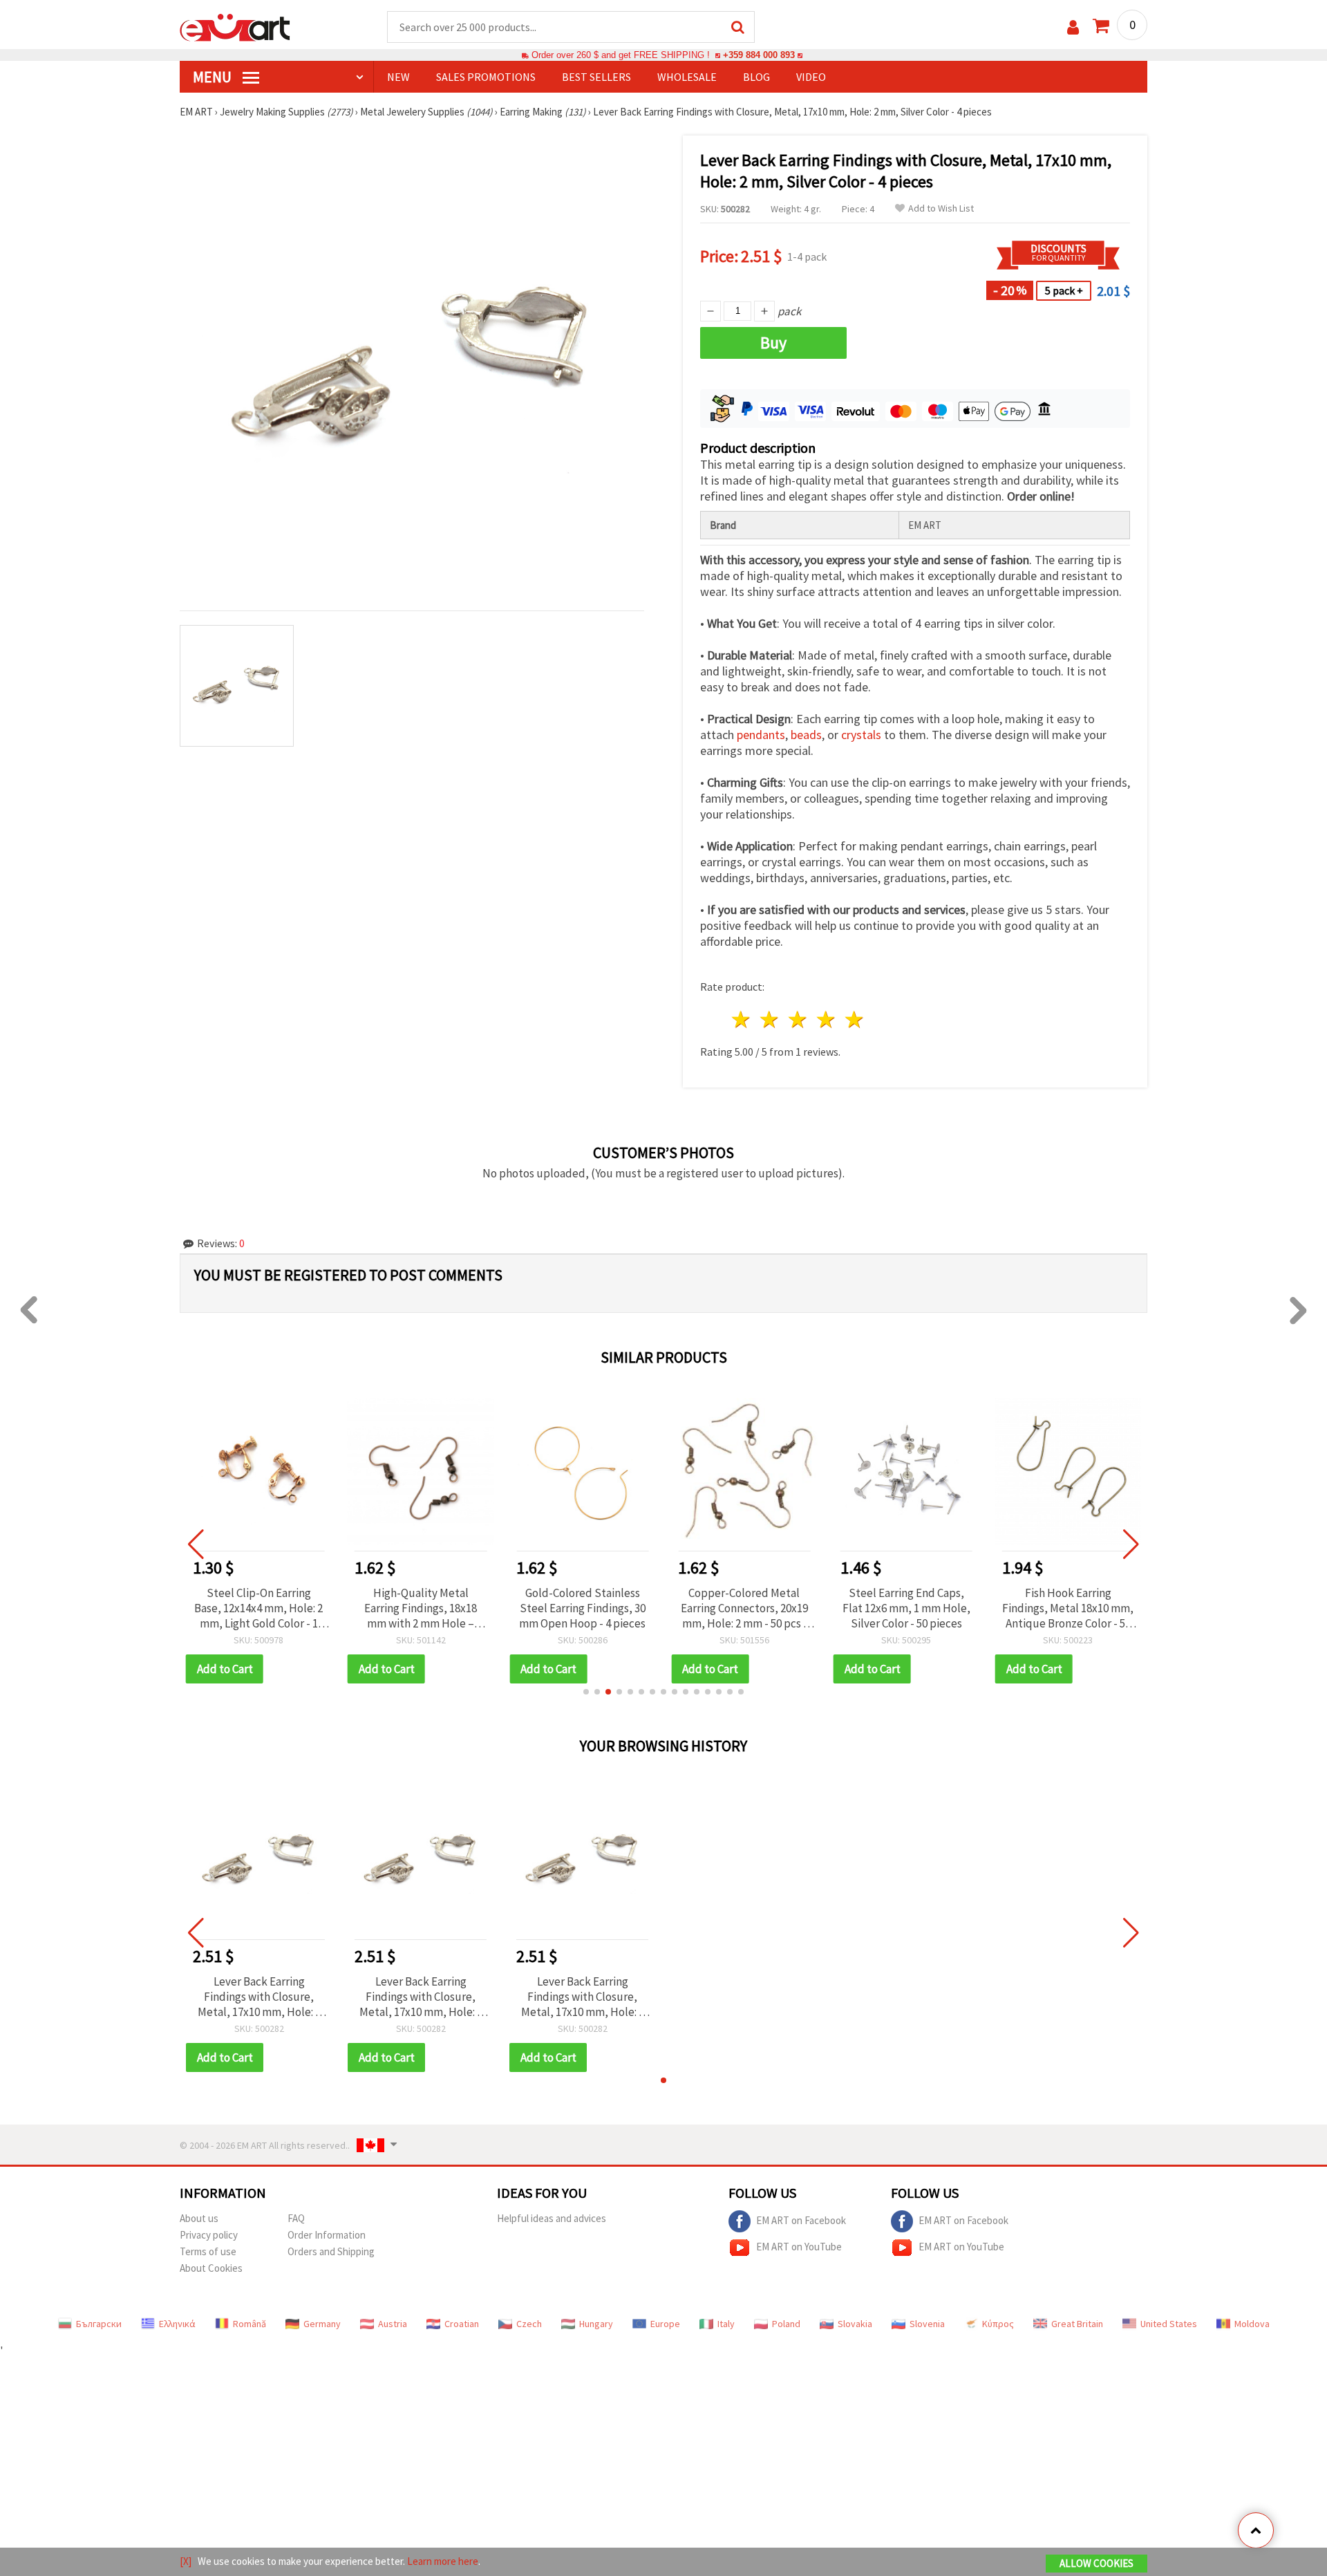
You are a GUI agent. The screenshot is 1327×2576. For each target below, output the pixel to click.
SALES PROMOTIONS (486, 77)
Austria (393, 2324)
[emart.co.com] (235, 26)
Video (811, 77)
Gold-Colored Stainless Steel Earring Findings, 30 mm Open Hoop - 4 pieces (582, 1608)
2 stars (770, 1019)
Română (250, 2324)
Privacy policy (209, 2235)
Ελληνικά (177, 2324)
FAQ (296, 2218)
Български (99, 2324)
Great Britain (1077, 2324)
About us (199, 2218)
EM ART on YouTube (799, 2247)
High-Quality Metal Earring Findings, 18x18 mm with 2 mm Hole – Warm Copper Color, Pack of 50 (421, 1608)
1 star (742, 1019)
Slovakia (855, 2324)
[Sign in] (1073, 27)
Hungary (596, 2324)
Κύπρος (998, 2324)
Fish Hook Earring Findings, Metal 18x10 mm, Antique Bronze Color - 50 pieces (1068, 1608)
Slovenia (927, 2324)
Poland (786, 2324)
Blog (756, 77)
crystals (861, 735)
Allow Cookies (1097, 2563)
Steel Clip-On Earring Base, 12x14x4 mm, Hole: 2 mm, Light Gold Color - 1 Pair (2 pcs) (258, 1608)
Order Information (327, 2235)
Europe (665, 2324)
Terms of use (208, 2251)
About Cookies (211, 2268)
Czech (529, 2324)
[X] (186, 2561)
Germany (322, 2324)
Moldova (1252, 2324)
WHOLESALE (687, 77)
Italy (726, 2324)
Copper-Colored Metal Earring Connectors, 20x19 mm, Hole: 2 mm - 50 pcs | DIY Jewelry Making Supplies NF (744, 1608)
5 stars (855, 1019)
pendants (761, 735)
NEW (398, 77)
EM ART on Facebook (801, 2220)
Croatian (462, 2324)
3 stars (799, 1019)
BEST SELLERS (596, 77)
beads (806, 735)
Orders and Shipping (331, 2251)
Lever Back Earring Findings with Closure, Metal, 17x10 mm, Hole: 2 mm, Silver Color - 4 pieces (259, 1997)
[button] (586, 1692)
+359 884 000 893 (759, 55)
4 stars (826, 1019)
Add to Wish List (941, 208)
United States (1169, 2324)
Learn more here (443, 2561)
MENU (214, 77)
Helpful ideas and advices (552, 2218)
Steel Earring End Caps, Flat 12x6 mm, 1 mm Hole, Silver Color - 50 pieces (906, 1608)
